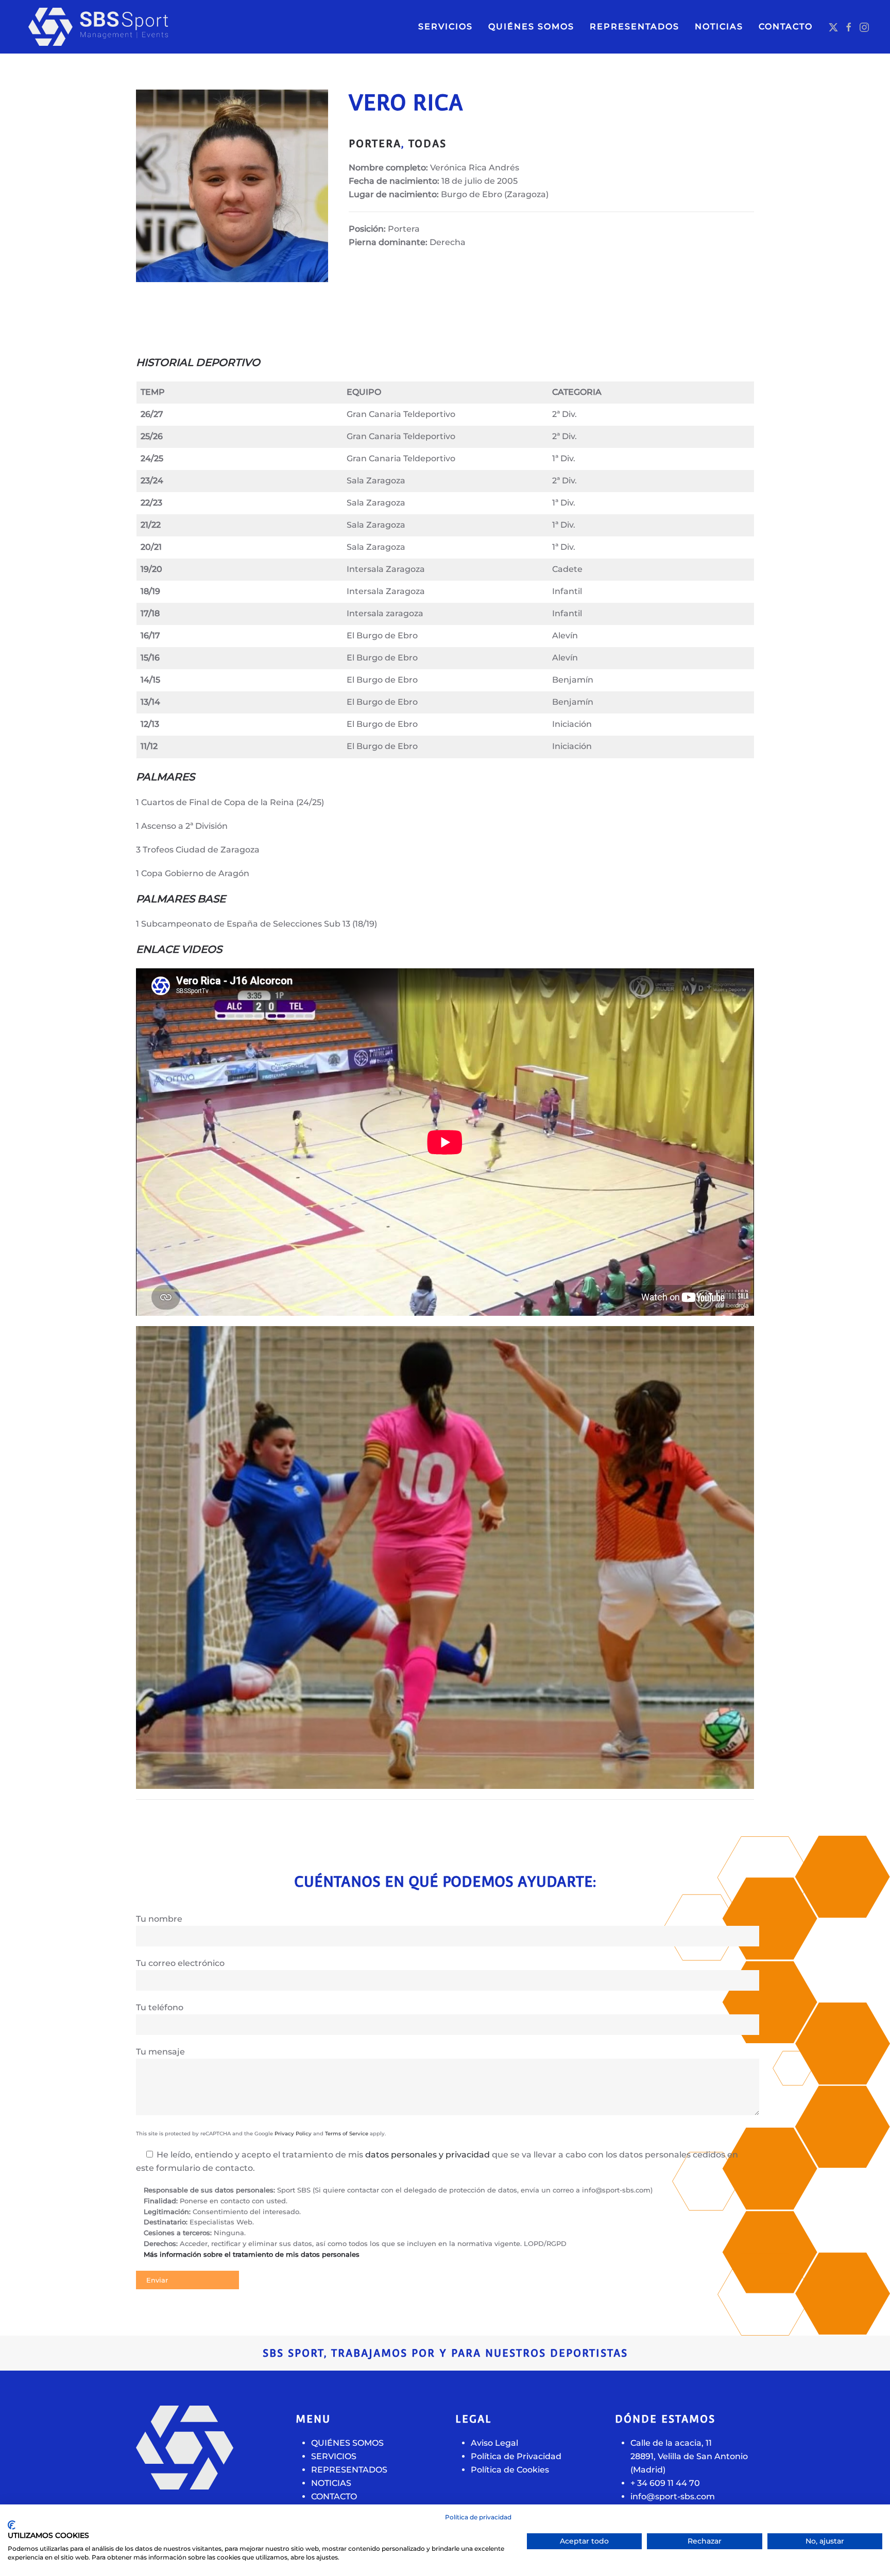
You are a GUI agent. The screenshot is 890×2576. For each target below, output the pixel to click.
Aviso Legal (494, 2443)
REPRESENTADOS (349, 2470)
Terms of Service (347, 2134)
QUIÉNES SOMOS (531, 27)
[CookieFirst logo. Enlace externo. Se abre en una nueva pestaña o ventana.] (12, 2525)
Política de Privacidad (516, 2456)
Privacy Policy (293, 2134)
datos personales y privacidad (427, 2155)
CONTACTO (786, 27)
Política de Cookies (510, 2470)
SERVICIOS (446, 27)
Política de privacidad (478, 2517)
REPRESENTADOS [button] (635, 27)
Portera (375, 144)
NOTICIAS (719, 27)
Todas (427, 144)
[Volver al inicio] (118, 27)
